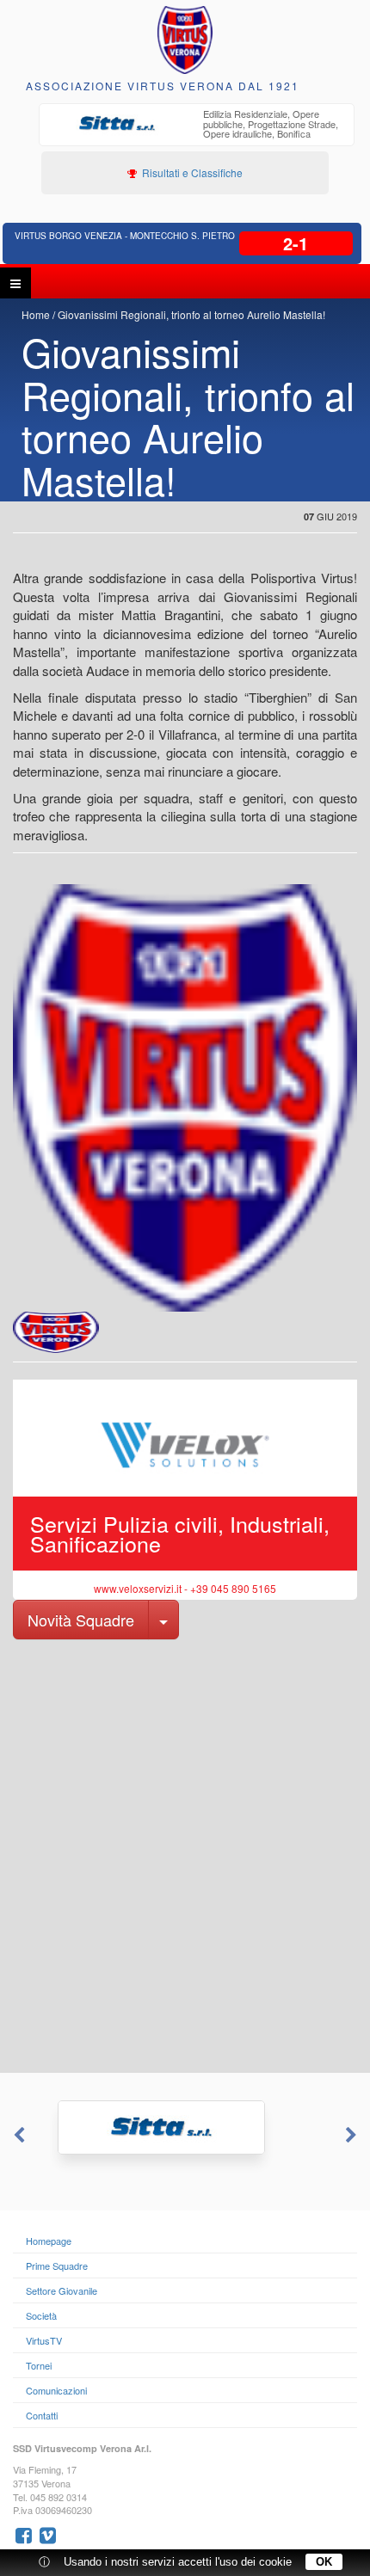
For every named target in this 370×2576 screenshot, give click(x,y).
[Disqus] (185, 1854)
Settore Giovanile (62, 2290)
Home (36, 314)
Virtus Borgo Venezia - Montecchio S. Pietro (125, 236)
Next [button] (353, 2136)
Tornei (39, 2365)
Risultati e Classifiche (191, 172)
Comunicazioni (56, 2390)
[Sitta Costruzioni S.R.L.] (185, 2127)
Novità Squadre (81, 1620)
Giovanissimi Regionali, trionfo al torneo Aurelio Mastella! (191, 314)
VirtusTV (44, 2340)
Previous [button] (17, 2136)
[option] (197, 126)
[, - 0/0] (56, 1332)
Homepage (49, 2241)
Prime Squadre (57, 2266)
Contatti (42, 2415)
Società (41, 2315)
